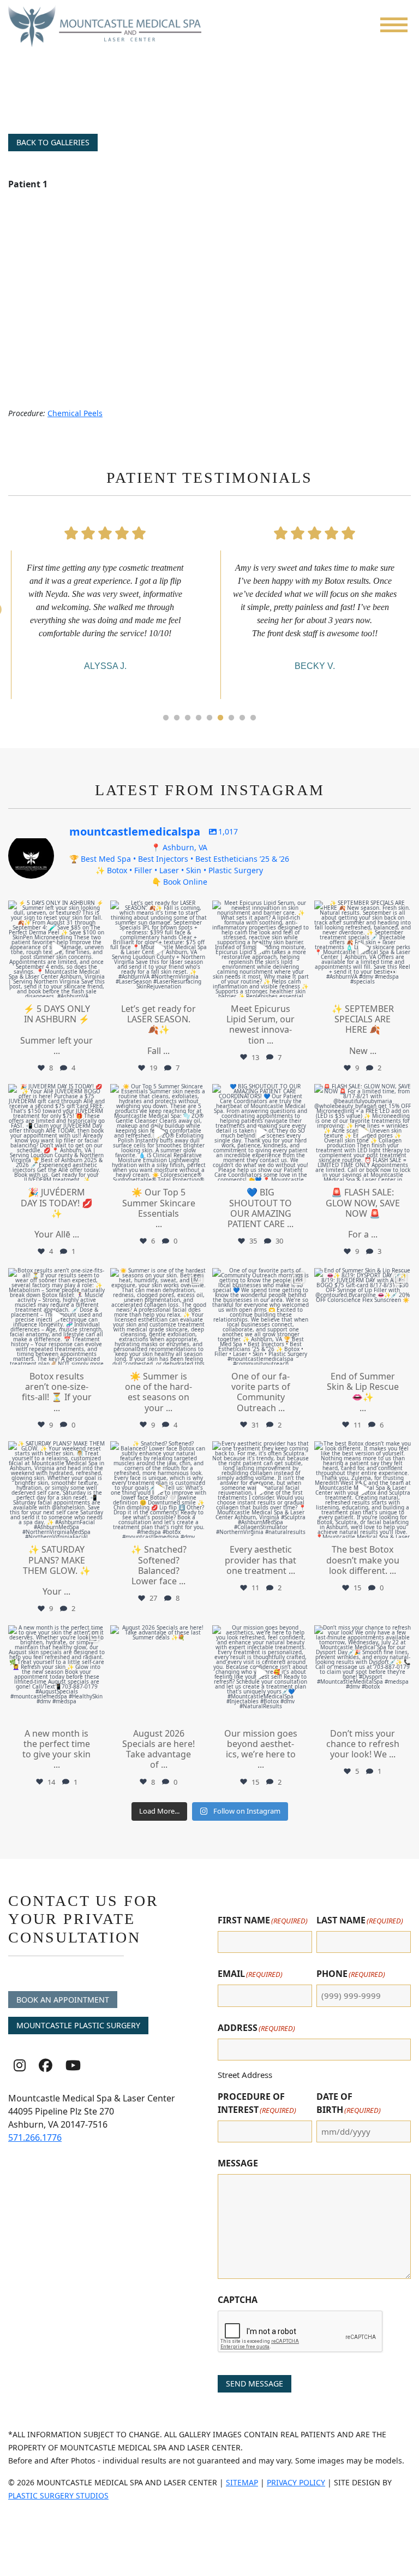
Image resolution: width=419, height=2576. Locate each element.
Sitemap (242, 2482)
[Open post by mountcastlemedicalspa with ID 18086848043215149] (158, 1132)
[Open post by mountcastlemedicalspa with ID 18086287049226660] (56, 949)
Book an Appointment (63, 2000)
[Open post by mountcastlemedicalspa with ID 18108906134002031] (363, 1490)
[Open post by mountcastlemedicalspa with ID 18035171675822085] (56, 1490)
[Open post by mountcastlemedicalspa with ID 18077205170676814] (158, 1490)
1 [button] (166, 718)
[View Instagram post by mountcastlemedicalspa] (95, 987)
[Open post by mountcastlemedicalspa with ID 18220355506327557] (158, 1316)
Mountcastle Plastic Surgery (78, 2025)
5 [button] (209, 718)
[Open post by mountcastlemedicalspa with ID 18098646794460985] (158, 1674)
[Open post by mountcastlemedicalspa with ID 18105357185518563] (363, 1132)
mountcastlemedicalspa (56, 910)
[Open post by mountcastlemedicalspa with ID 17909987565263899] (56, 1674)
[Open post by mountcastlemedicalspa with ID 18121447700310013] (56, 1316)
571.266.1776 (35, 2137)
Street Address (245, 2075)
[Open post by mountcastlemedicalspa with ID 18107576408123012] (363, 1316)
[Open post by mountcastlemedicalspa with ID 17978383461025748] (261, 1674)
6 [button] (220, 718)
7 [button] (231, 718)
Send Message (255, 2383)
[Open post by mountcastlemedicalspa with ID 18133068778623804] (261, 1316)
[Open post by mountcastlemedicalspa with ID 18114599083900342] (363, 1674)
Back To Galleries (53, 142)
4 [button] (199, 718)
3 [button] (188, 718)
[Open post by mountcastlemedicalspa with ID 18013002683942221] (261, 1490)
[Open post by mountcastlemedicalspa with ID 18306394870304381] (158, 949)
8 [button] (242, 718)
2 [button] (177, 718)
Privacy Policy (296, 2482)
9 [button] (253, 718)
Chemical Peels (75, 413)
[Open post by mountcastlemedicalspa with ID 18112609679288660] (56, 1132)
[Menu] (394, 25)
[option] (105, 607)
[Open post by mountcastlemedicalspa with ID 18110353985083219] (261, 1132)
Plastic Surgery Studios (58, 2495)
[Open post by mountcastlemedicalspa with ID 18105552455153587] (261, 949)
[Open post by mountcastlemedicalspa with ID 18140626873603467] (363, 949)
